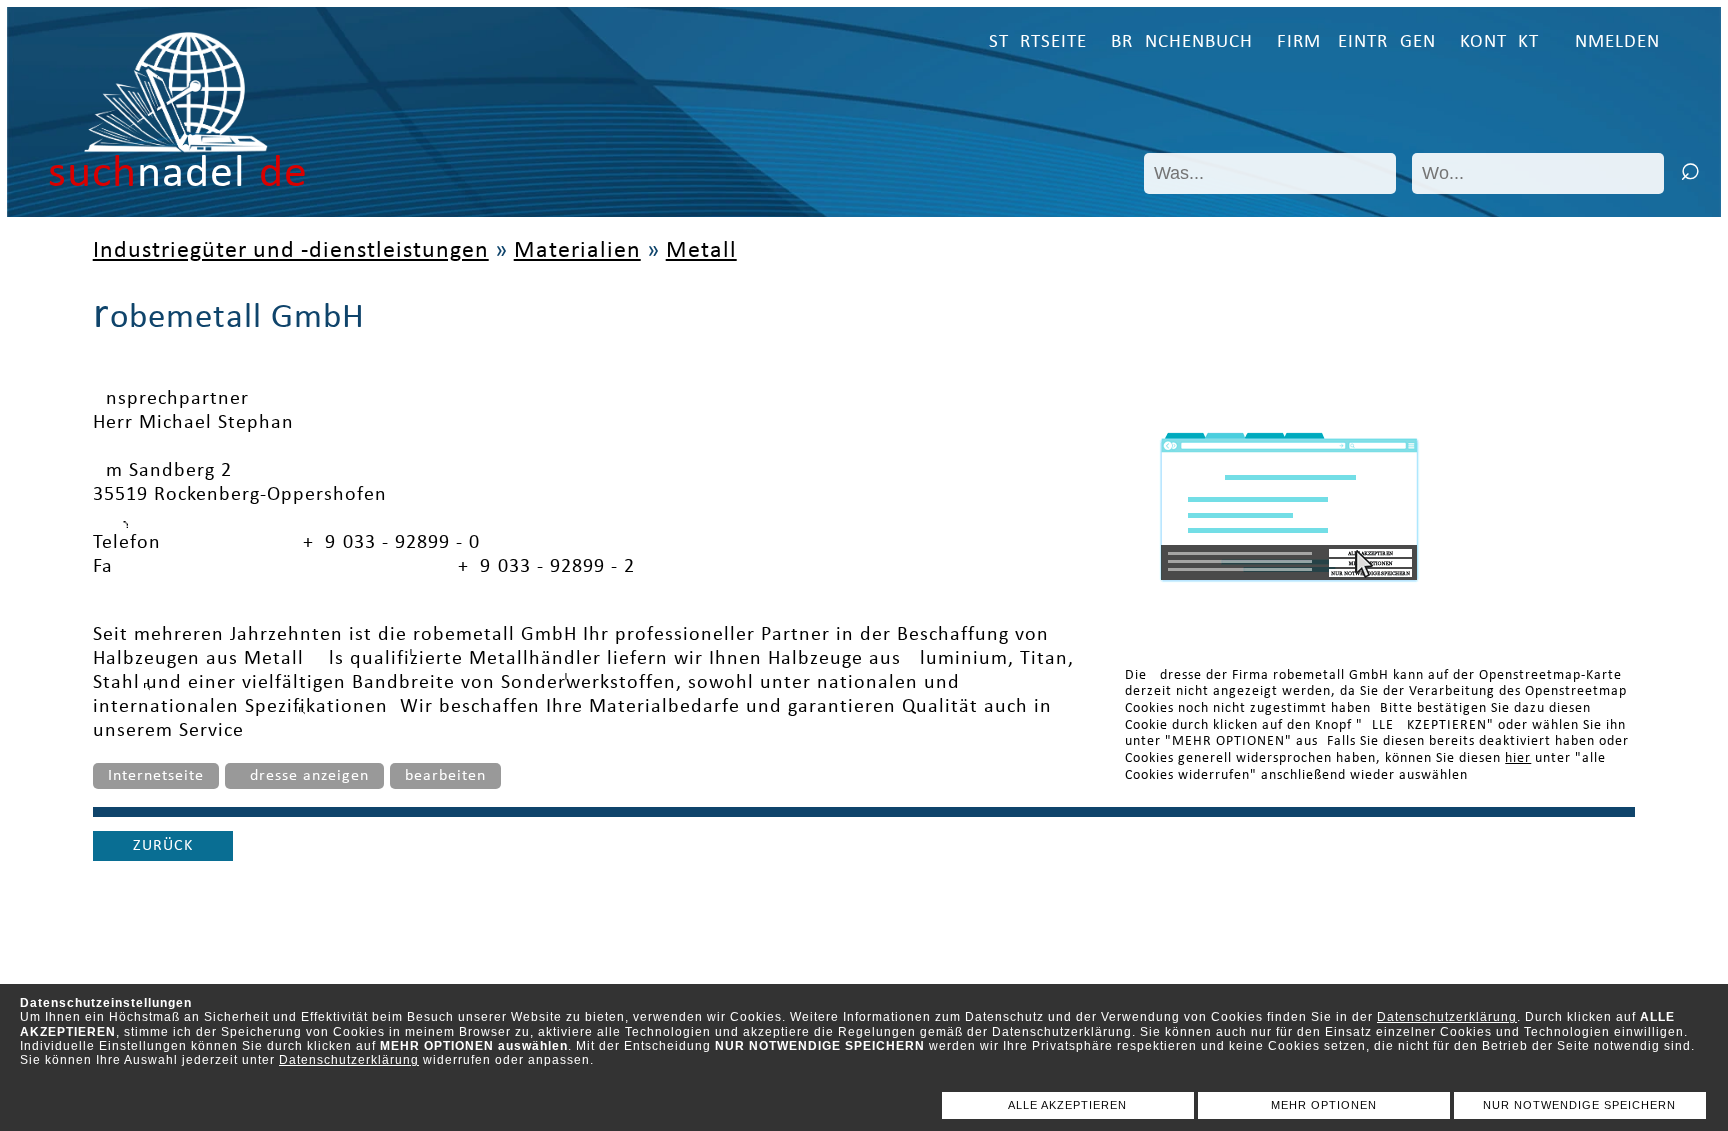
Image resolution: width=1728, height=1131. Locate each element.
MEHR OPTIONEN (1324, 1105)
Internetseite (156, 776)
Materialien (577, 251)
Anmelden (1611, 42)
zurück (163, 846)
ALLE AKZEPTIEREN (1067, 1105)
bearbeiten (445, 776)
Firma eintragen (1356, 42)
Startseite (1038, 42)
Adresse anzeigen (304, 776)
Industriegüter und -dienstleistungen (291, 251)
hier (1518, 758)
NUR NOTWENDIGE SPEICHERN (1579, 1105)
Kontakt (1499, 42)
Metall (701, 251)
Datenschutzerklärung (1447, 1017)
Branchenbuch (1182, 42)
